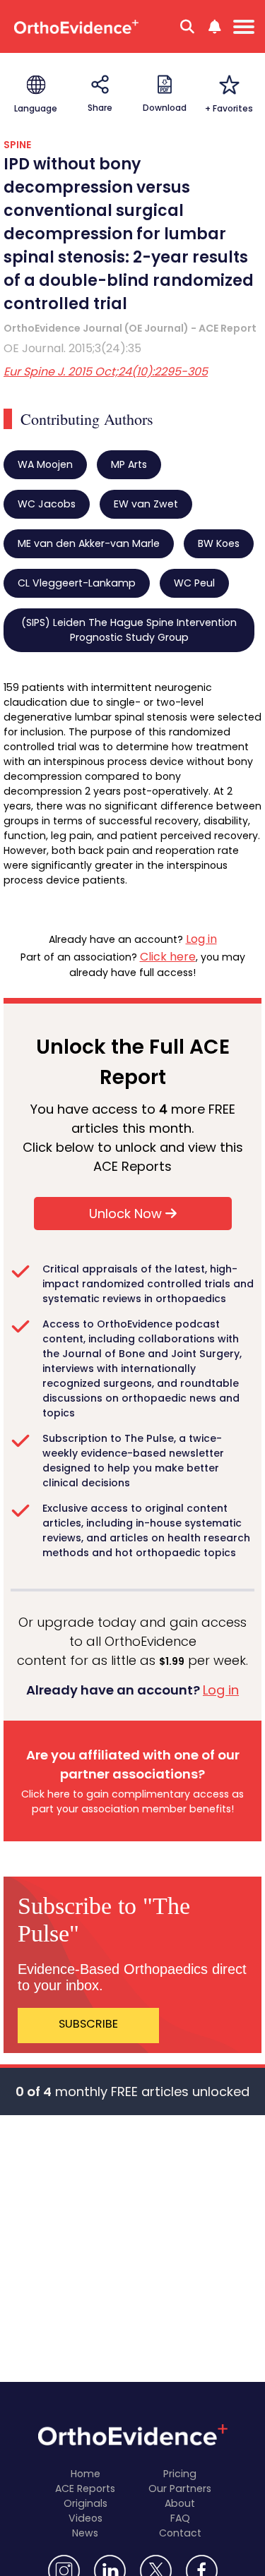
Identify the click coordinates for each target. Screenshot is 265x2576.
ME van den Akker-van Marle (89, 543)
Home (86, 2474)
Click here (168, 957)
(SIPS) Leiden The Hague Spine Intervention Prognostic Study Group (129, 630)
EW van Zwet (146, 504)
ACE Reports (85, 2488)
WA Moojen (45, 464)
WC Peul (194, 583)
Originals (86, 2503)
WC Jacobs (47, 504)
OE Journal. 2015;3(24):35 (72, 348)
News (85, 2533)
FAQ (180, 2518)
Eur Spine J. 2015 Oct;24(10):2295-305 (106, 372)
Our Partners (180, 2488)
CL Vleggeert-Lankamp (77, 583)
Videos (86, 2518)
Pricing (180, 2474)
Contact (180, 2533)
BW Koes (219, 543)
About (180, 2503)
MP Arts (129, 464)
